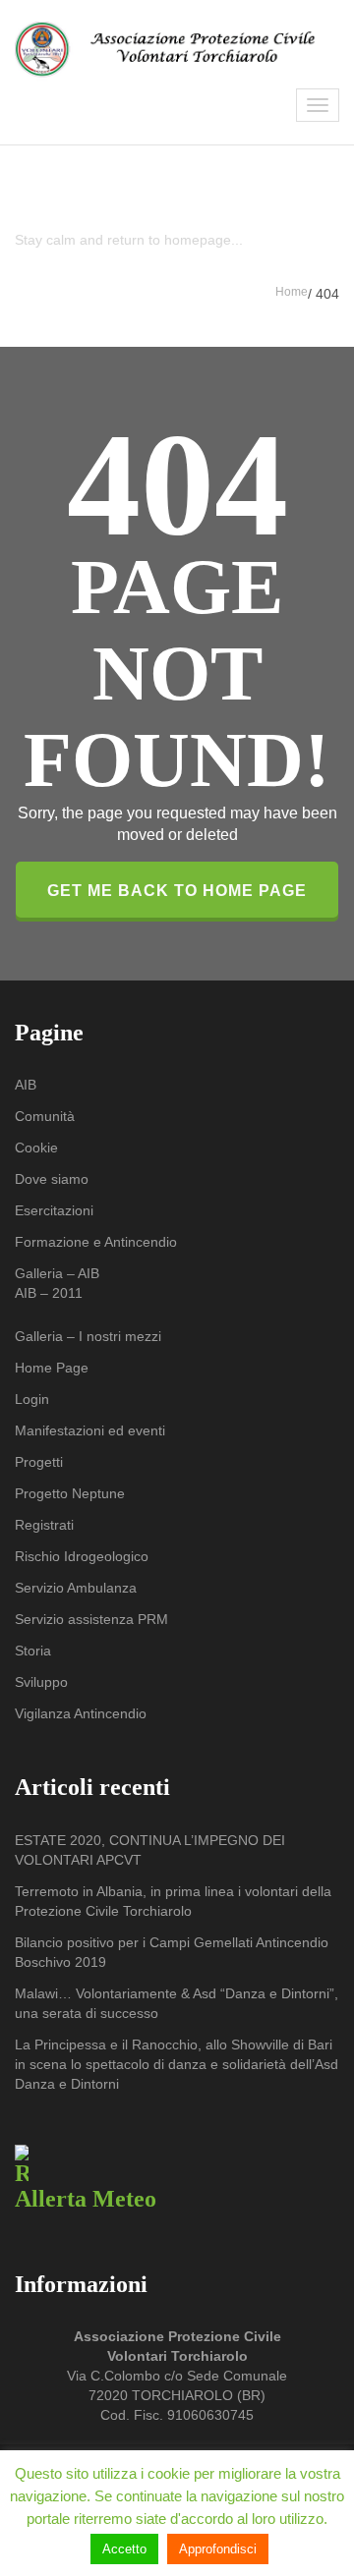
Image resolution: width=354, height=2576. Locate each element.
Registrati (44, 1525)
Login (32, 1399)
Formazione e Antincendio (96, 1242)
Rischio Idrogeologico (82, 1556)
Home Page (52, 1368)
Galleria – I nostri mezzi (88, 1336)
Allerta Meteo (86, 2199)
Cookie (36, 1148)
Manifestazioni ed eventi (90, 1430)
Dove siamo (52, 1179)
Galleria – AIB (57, 1273)
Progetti (39, 1462)
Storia (33, 1651)
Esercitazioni (54, 1210)
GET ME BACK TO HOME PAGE (177, 891)
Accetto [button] (124, 2549)
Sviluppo (41, 1682)
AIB (26, 1085)
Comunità (45, 1116)
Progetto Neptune (70, 1493)
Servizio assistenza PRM (91, 1619)
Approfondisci (218, 2549)
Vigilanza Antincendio (81, 1713)
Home (292, 292)
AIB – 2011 (49, 1293)
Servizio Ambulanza (76, 1588)
